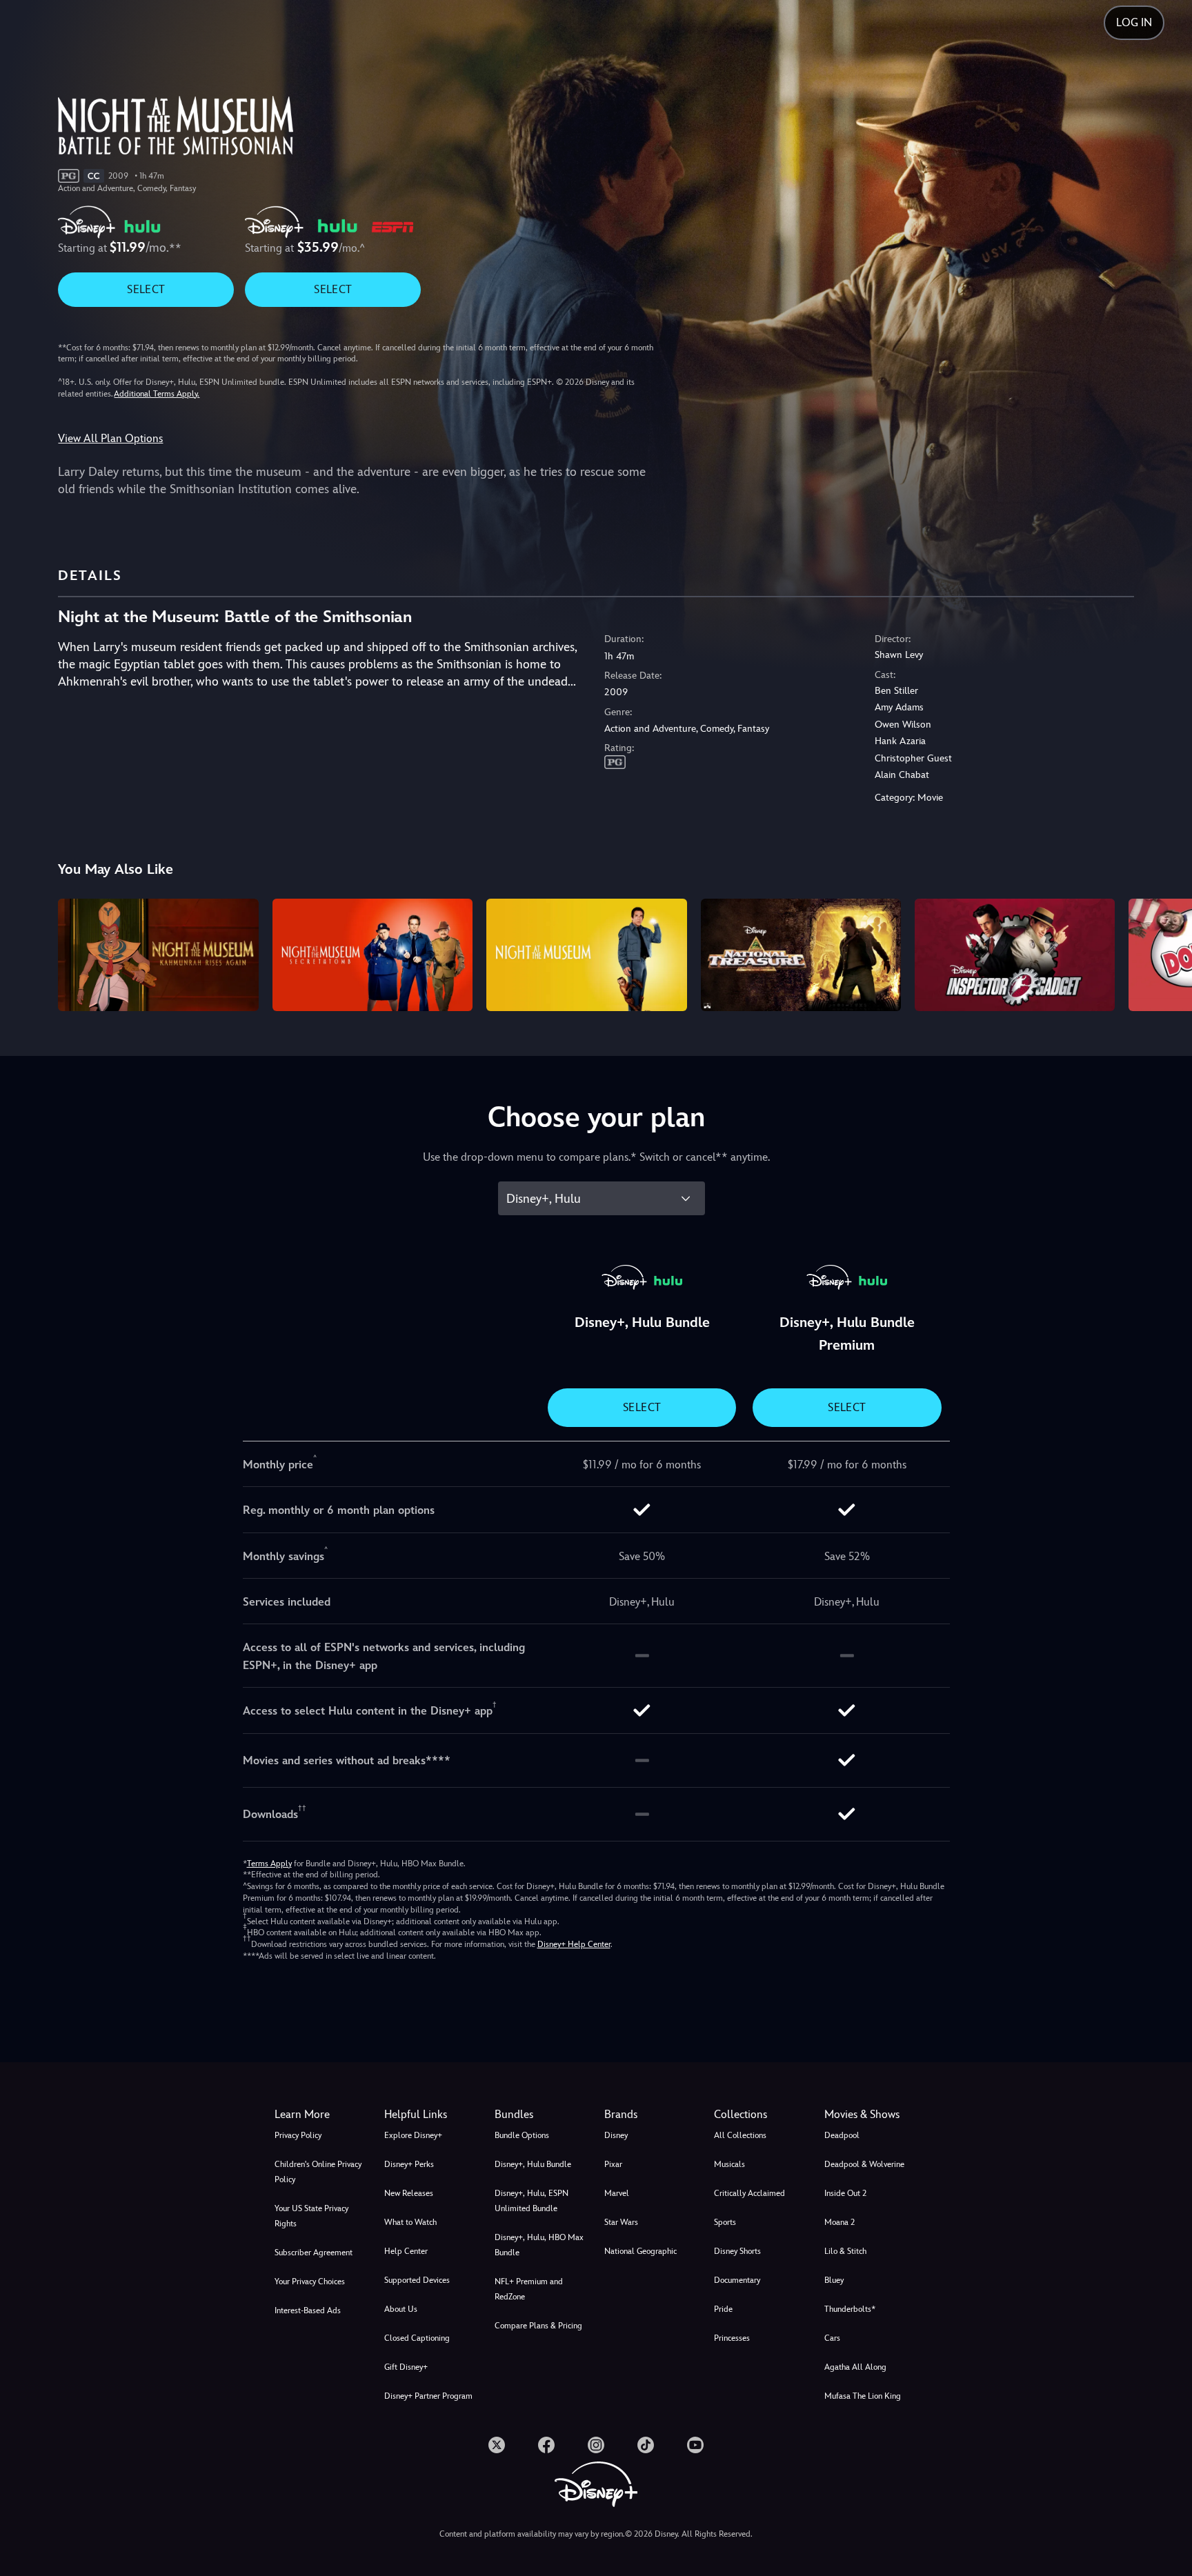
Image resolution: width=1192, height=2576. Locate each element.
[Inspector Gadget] (1015, 955)
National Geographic (640, 2251)
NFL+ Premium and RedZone (529, 2289)
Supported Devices (417, 2280)
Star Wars (621, 2222)
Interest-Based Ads (308, 2310)
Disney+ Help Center (574, 1944)
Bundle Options (522, 2135)
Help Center (406, 2251)
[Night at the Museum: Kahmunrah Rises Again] (158, 955)
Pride (723, 2309)
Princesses (732, 2338)
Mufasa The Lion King (863, 2396)
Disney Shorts (737, 2251)
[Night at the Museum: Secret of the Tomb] (372, 955)
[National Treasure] (801, 955)
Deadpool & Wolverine (864, 2164)
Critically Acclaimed (749, 2193)
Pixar (613, 2164)
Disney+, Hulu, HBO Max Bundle (539, 2245)
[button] (431, 2115)
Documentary (737, 2280)
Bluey (834, 2280)
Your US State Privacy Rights (311, 2216)
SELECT (146, 289)
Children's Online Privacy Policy (318, 2172)
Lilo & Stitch (845, 2251)
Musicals (729, 2164)
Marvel (617, 2193)
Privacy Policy (298, 2135)
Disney (616, 2135)
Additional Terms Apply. (157, 394)
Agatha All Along (855, 2367)
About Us (401, 2309)
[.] (497, 2445)
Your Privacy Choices (310, 2282)
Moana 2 (840, 2222)
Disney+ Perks (409, 2164)
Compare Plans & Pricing (538, 2326)
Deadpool (842, 2135)
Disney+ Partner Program (428, 2396)
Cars (832, 2338)
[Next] (1165, 953)
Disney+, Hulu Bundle (533, 2164)
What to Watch (410, 2222)
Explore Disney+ (413, 2135)
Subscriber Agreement (314, 2253)
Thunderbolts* (850, 2309)
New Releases (409, 2193)
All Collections (740, 2135)
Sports (725, 2222)
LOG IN (1134, 22)
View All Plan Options (110, 438)
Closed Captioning (417, 2338)
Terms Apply (269, 1864)
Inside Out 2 (845, 2193)
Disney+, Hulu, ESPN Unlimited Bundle (532, 2201)
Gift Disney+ (406, 2367)
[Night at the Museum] (586, 955)
